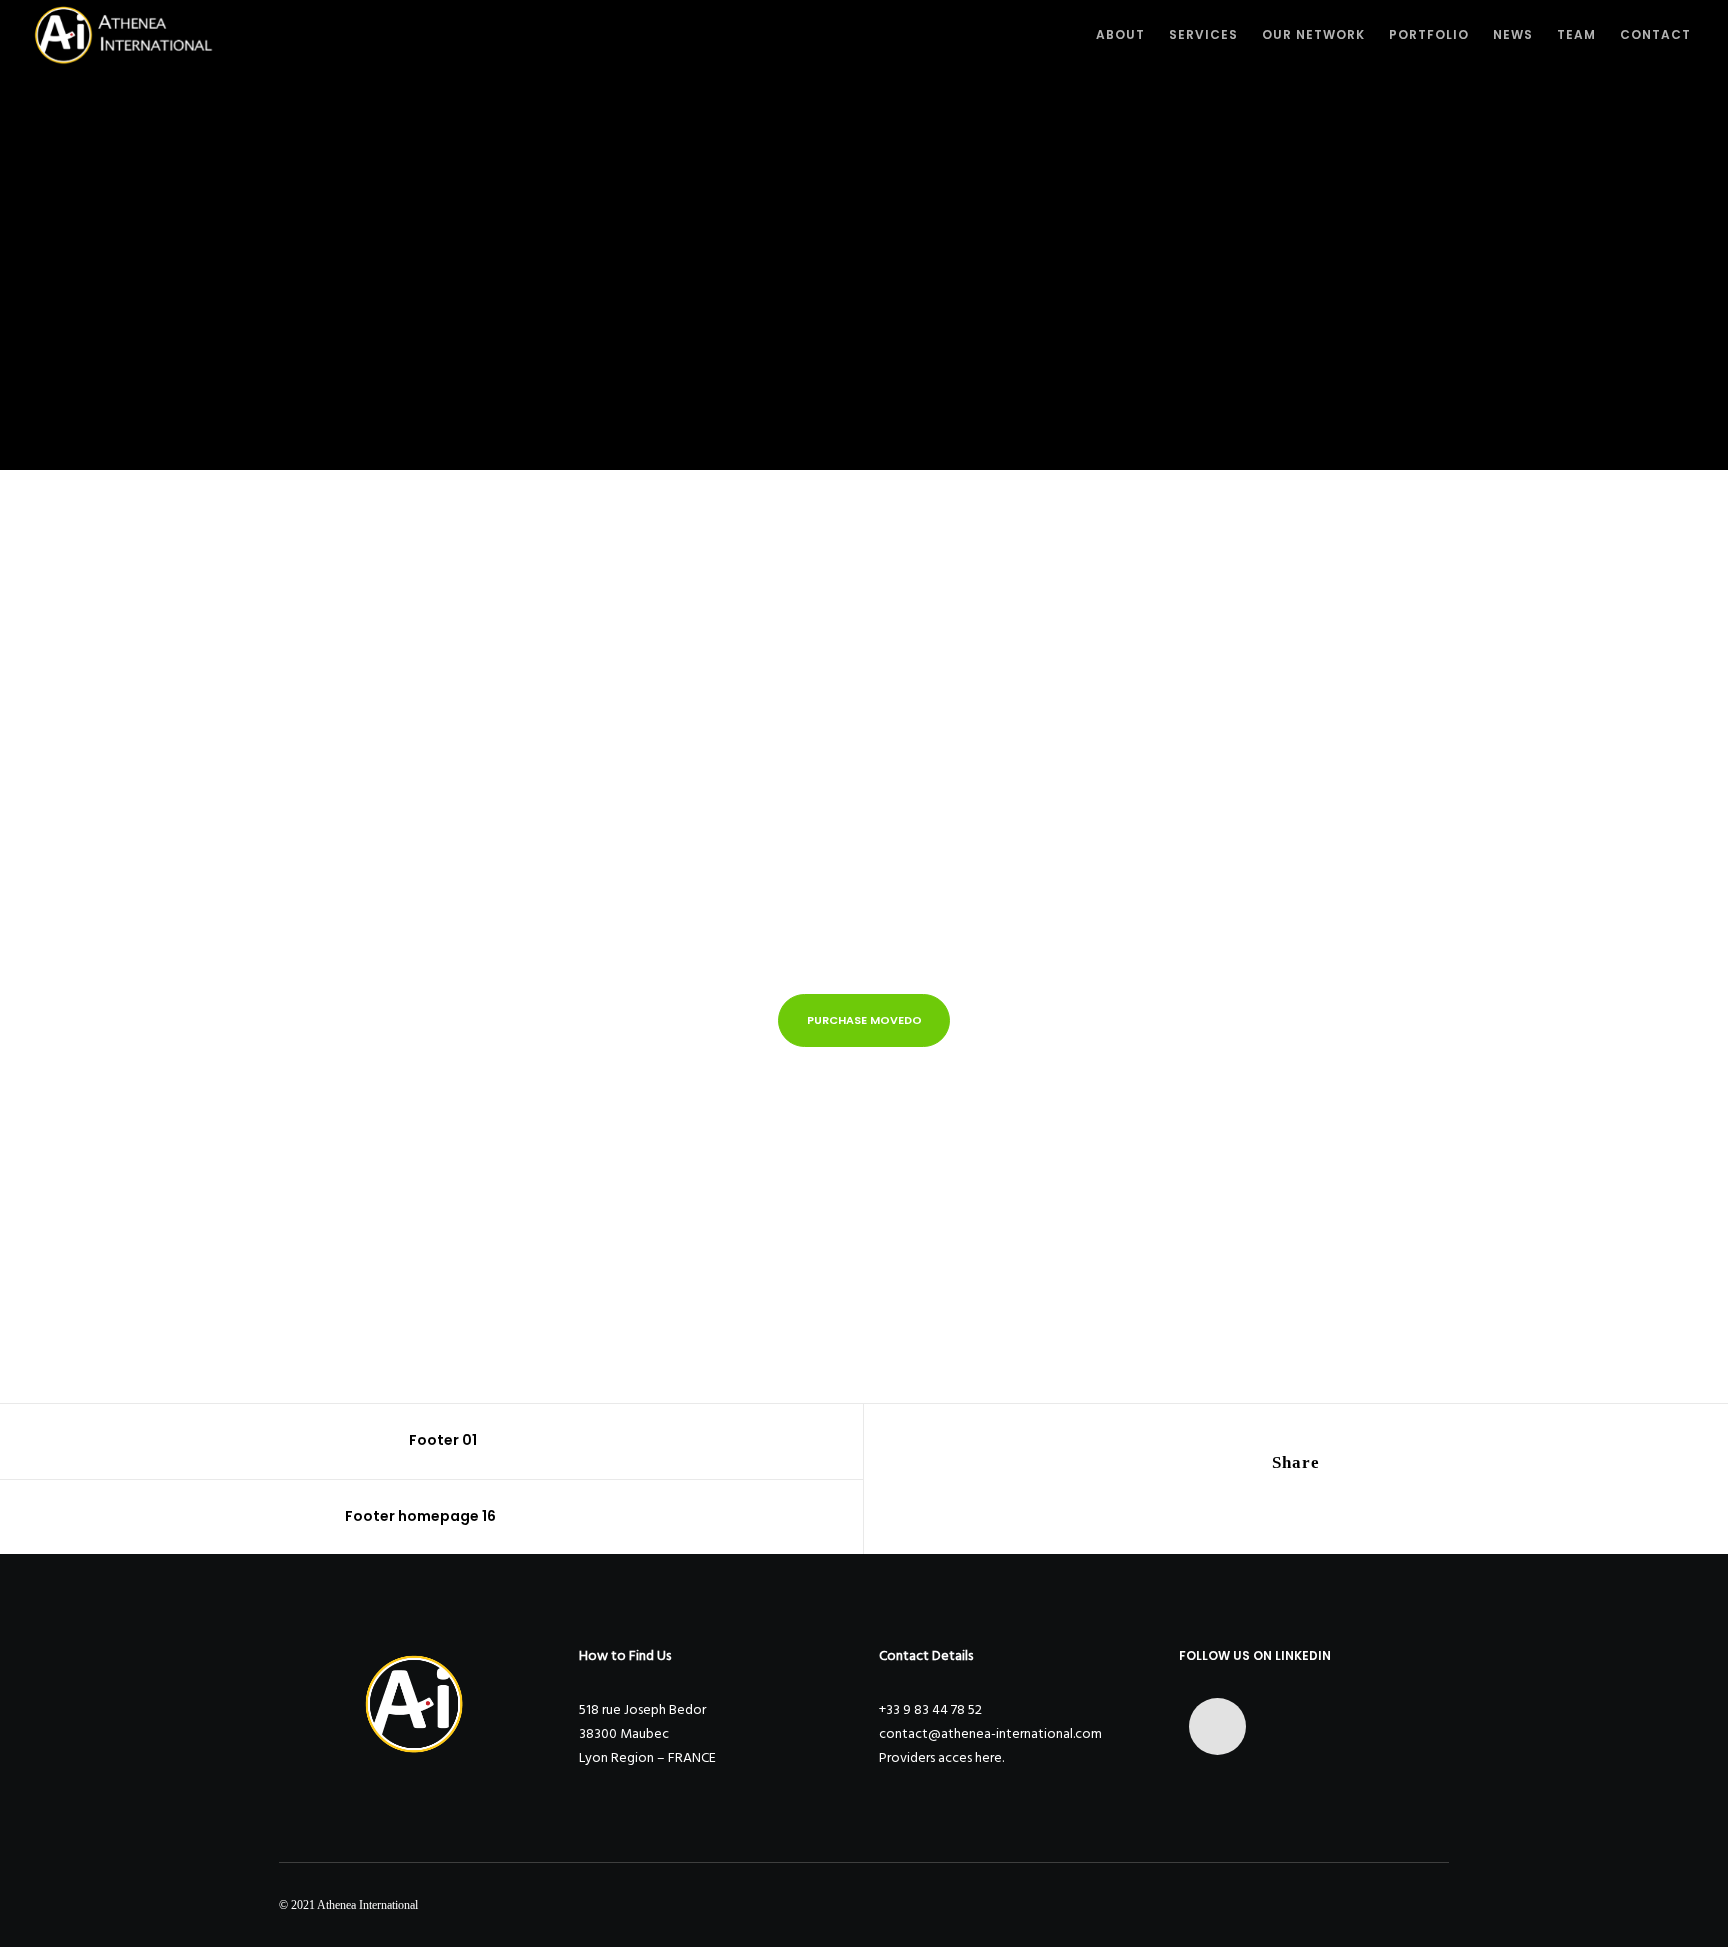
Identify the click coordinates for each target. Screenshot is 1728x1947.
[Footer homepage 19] (1235, 1504)
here (988, 1757)
